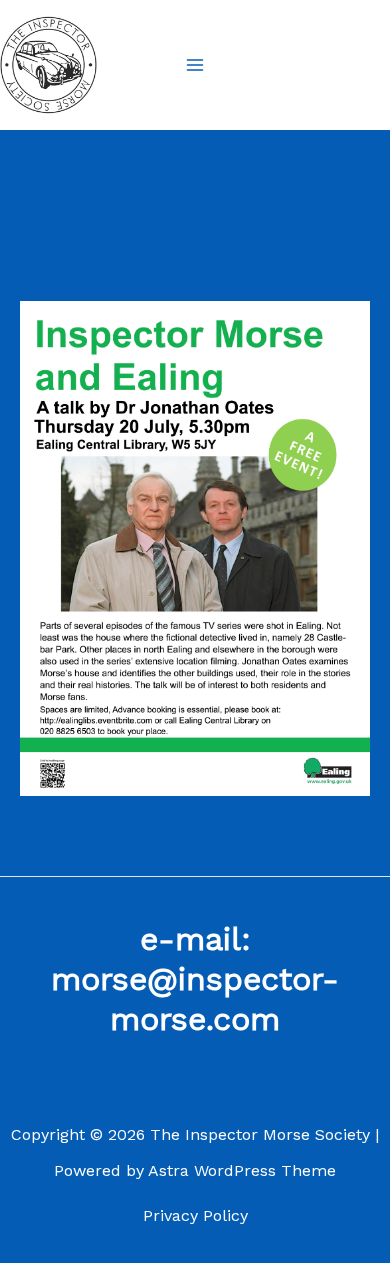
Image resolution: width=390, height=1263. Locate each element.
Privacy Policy (195, 1215)
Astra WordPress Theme (242, 1170)
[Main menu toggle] (195, 65)
